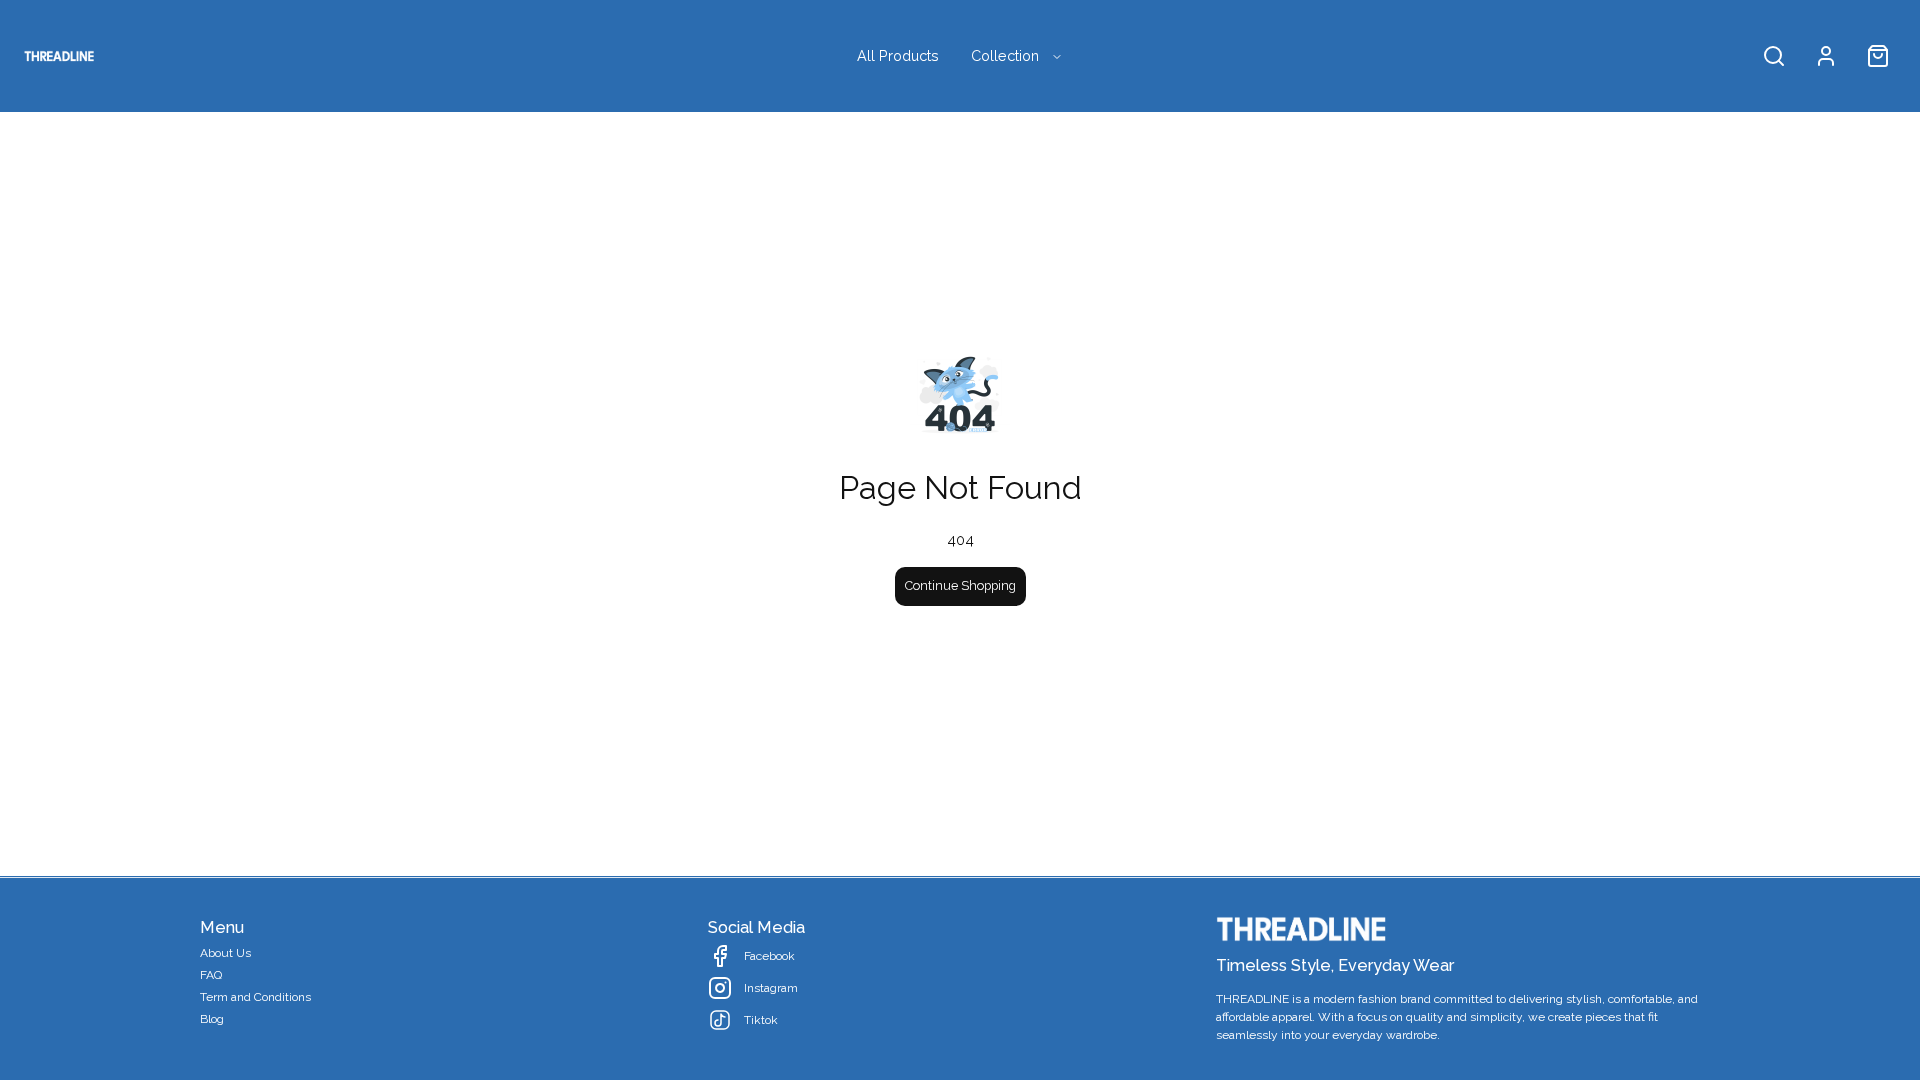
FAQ (211, 975)
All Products (898, 55)
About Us (225, 953)
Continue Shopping (960, 585)
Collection (1005, 55)
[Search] (1774, 56)
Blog (212, 1019)
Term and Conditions (255, 997)
